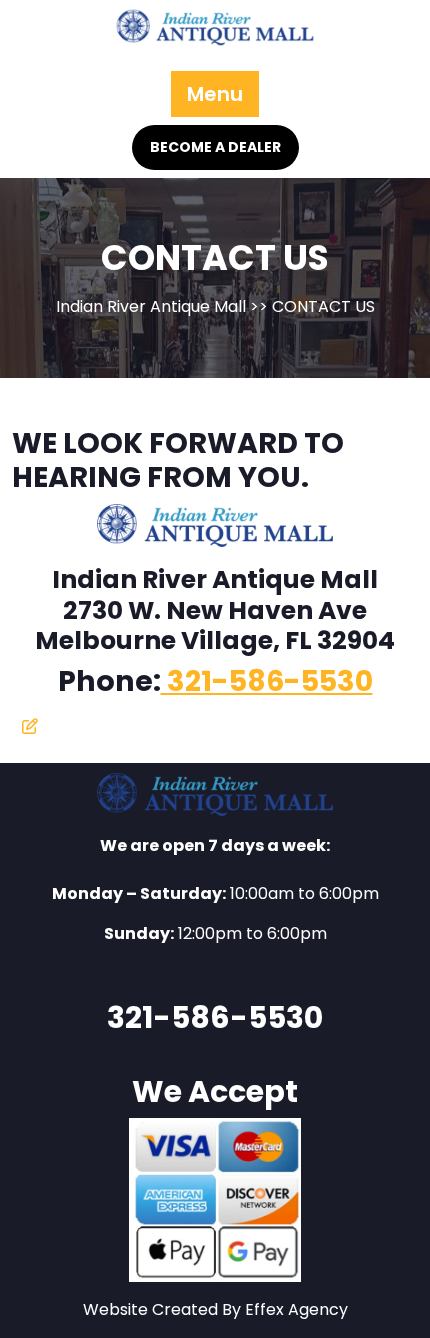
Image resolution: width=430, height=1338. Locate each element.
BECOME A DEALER (215, 147)
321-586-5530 (267, 681)
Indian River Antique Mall (151, 306)
